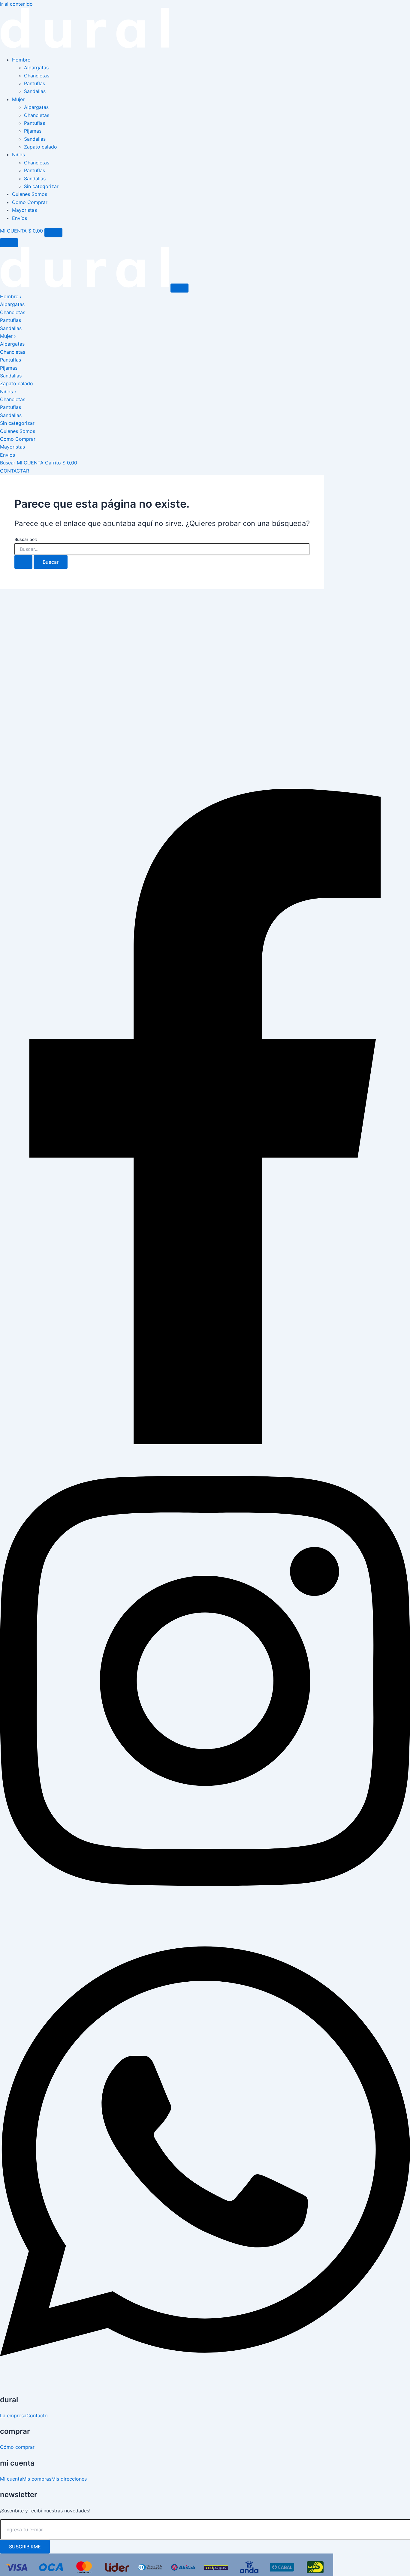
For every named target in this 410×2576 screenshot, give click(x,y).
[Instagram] (205, 1913)
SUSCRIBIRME (25, 2547)
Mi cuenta (11, 2479)
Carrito (61, 463)
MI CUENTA (13, 231)
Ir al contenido (16, 4)
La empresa (13, 2415)
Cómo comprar (17, 2447)
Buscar (8, 463)
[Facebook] (205, 1443)
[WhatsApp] (205, 2384)
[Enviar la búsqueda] (23, 562)
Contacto (37, 2415)
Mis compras (37, 2479)
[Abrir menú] (53, 233)
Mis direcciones (69, 2479)
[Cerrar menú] (9, 243)
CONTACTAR (15, 471)
